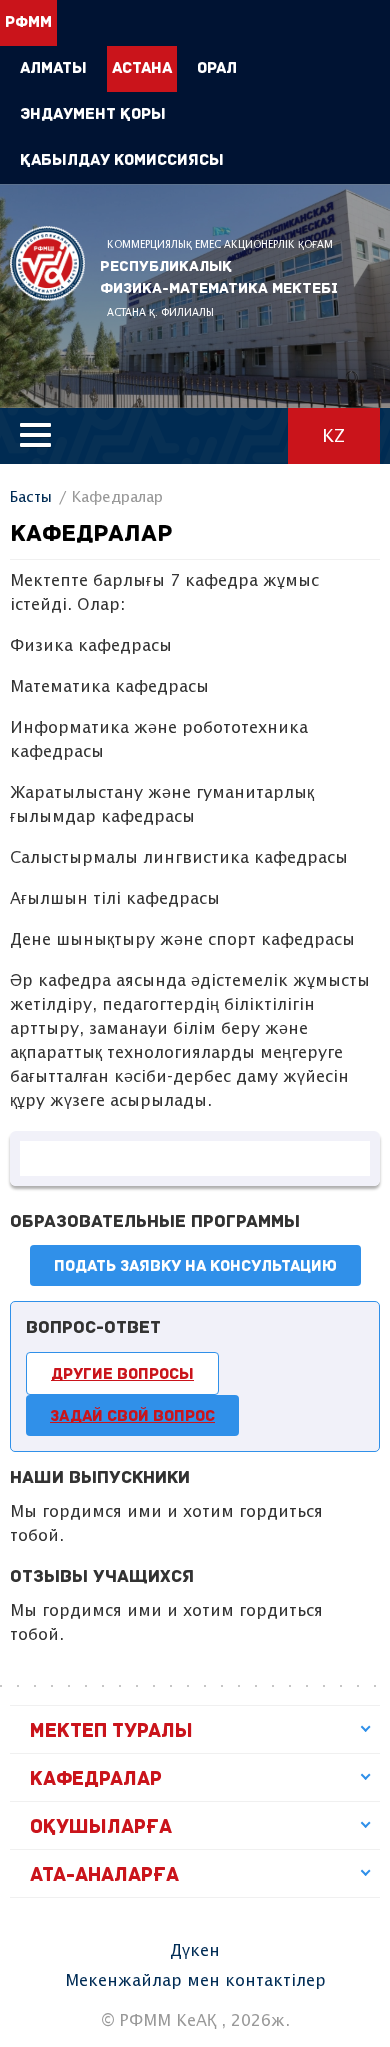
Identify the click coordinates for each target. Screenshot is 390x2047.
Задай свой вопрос (132, 1417)
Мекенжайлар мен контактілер (195, 1981)
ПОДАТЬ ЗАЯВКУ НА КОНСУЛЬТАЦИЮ (195, 1267)
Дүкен (195, 1951)
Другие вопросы (122, 1375)
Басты (31, 497)
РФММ (47, 263)
